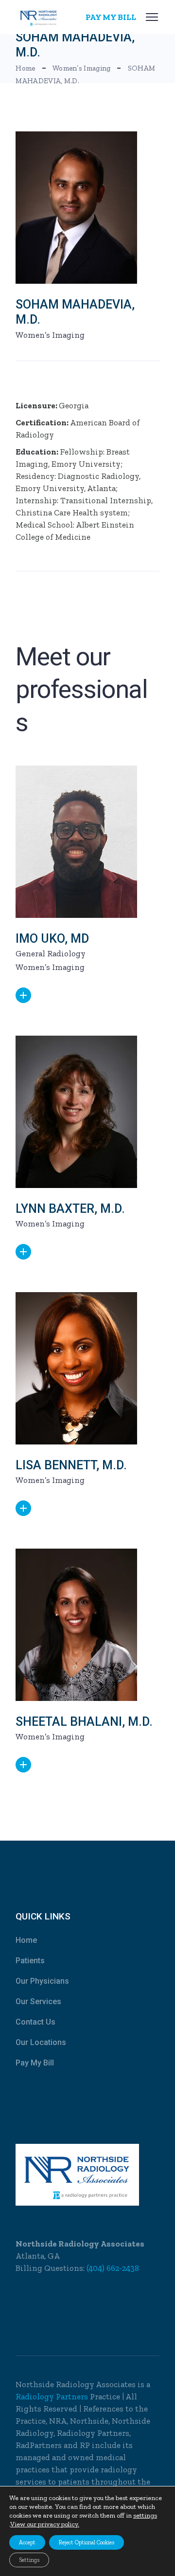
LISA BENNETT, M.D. (71, 1465)
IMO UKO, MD (52, 939)
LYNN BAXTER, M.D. (70, 1209)
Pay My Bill (35, 2063)
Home (26, 1940)
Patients (30, 1961)
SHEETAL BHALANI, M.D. (84, 1722)
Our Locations (41, 2042)
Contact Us (35, 2022)
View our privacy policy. (45, 2524)
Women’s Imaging (50, 335)
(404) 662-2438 (113, 2268)
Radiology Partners (53, 2396)
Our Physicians (42, 1981)
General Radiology (51, 953)
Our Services (38, 2001)
